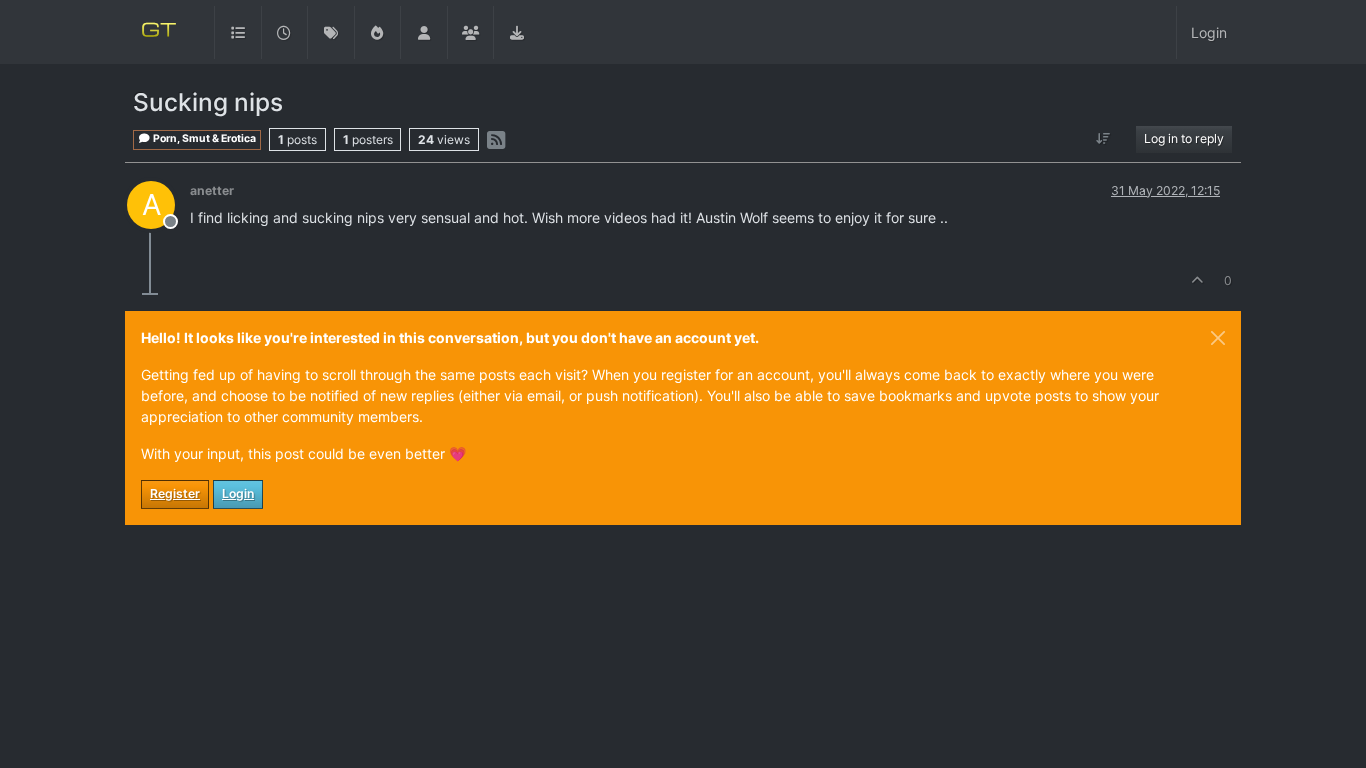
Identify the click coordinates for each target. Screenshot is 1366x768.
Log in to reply (1184, 138)
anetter (212, 190)
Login (238, 493)
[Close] (1218, 338)
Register (175, 493)
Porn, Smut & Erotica (203, 138)
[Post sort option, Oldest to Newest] (1103, 139)
